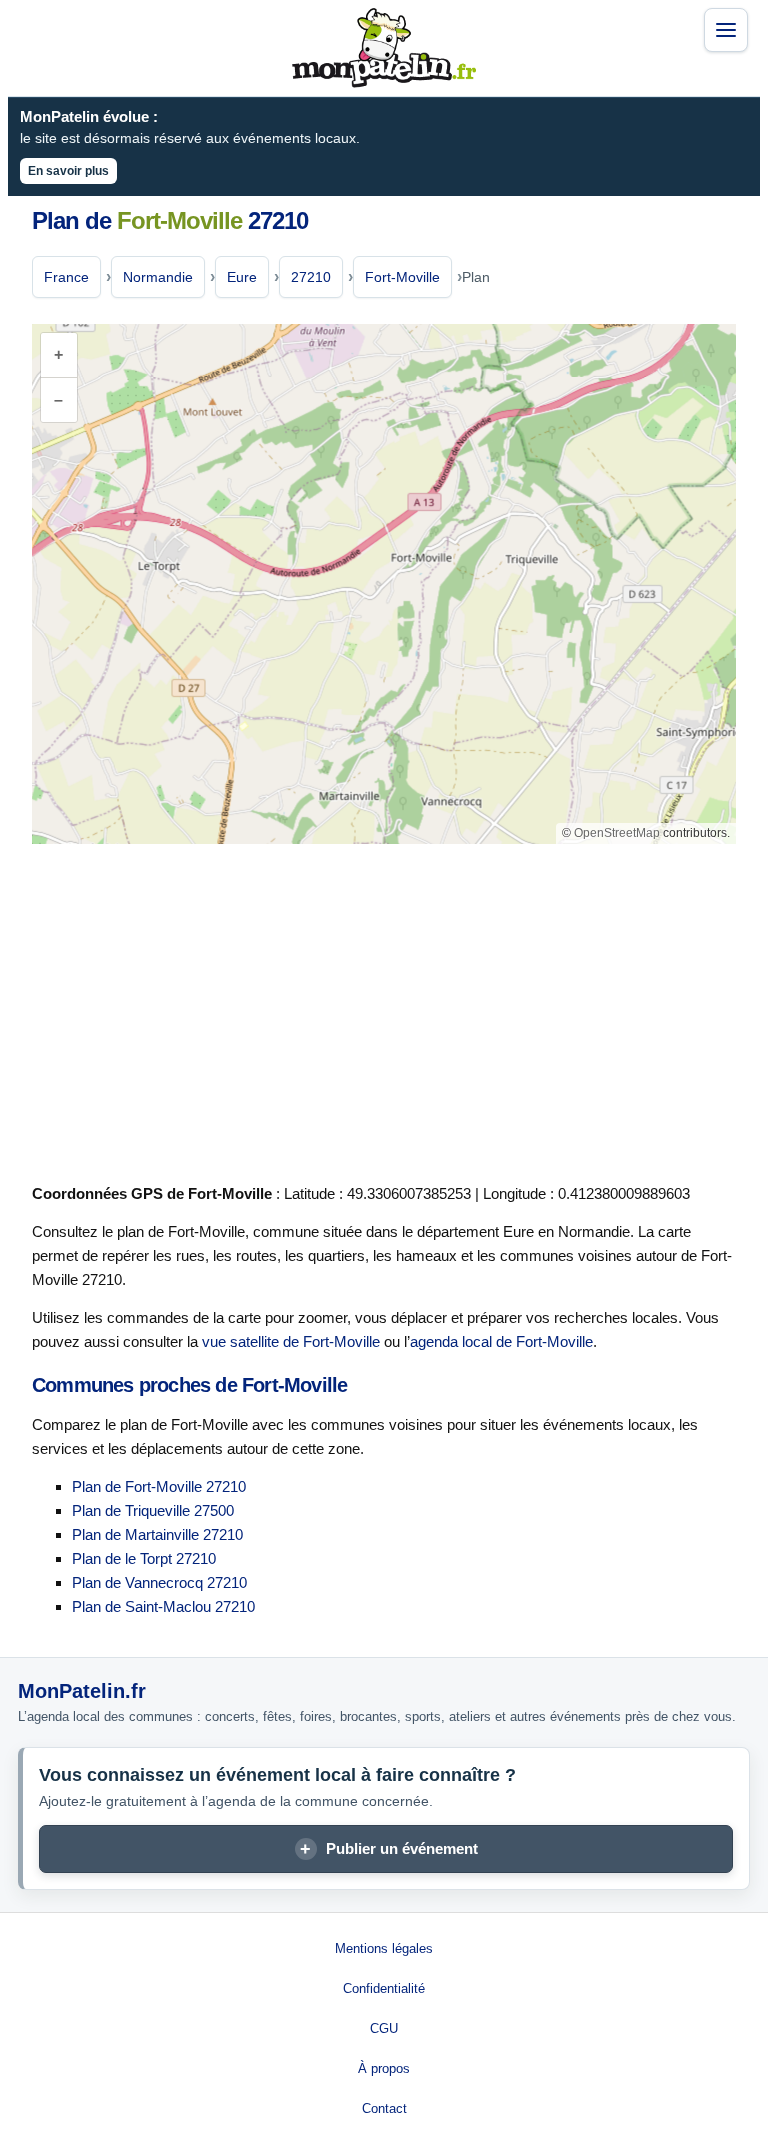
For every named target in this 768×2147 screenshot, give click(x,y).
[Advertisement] (384, 1010)
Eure (242, 277)
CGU (384, 2028)
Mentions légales (384, 1948)
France (66, 277)
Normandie (158, 277)
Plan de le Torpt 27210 (144, 1558)
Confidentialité (384, 1988)
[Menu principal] (726, 30)
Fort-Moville (402, 277)
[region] (384, 584)
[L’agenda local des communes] (384, 48)
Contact (384, 2108)
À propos (384, 2068)
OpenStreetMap (617, 833)
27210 (311, 277)
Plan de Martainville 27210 (157, 1534)
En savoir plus (68, 171)
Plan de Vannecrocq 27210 (159, 1582)
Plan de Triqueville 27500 (153, 1510)
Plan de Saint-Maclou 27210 (163, 1606)
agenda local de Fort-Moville (501, 1341)
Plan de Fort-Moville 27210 (159, 1486)
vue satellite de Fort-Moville (291, 1341)
